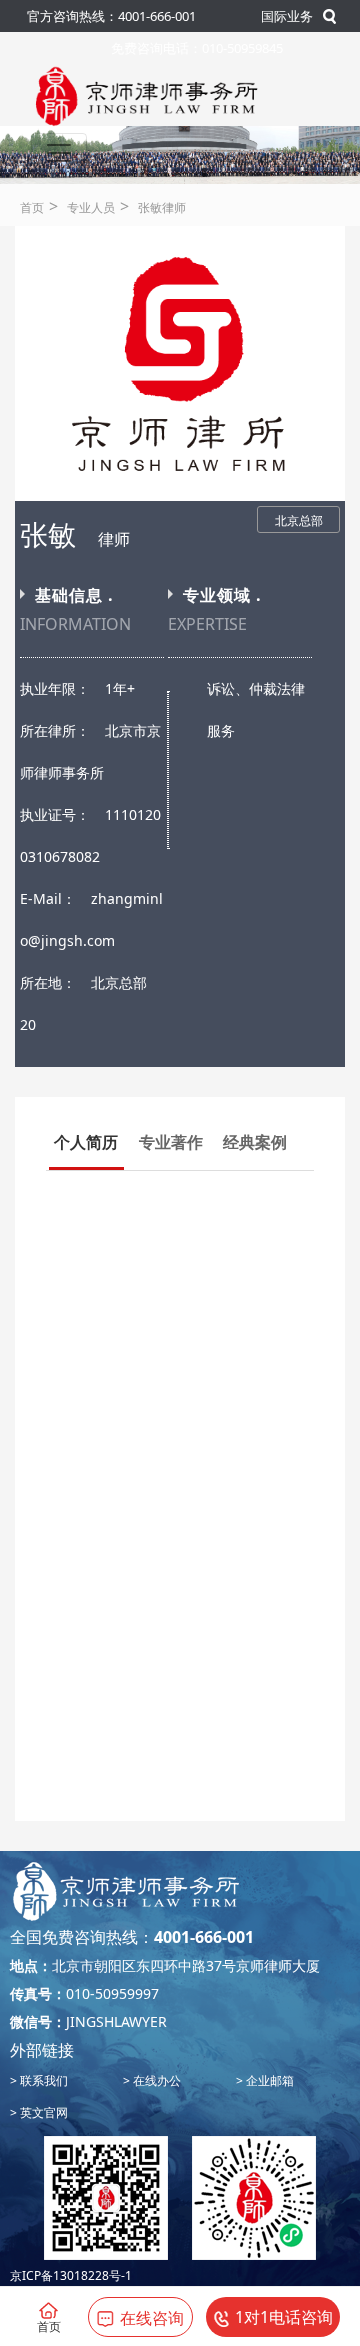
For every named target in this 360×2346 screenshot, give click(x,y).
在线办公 (155, 2080)
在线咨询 (152, 2318)
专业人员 (91, 207)
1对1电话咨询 (284, 2317)
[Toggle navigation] (59, 153)
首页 (32, 207)
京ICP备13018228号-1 (71, 2275)
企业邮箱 (268, 2080)
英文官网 (42, 2112)
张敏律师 (162, 207)
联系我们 (42, 2080)
